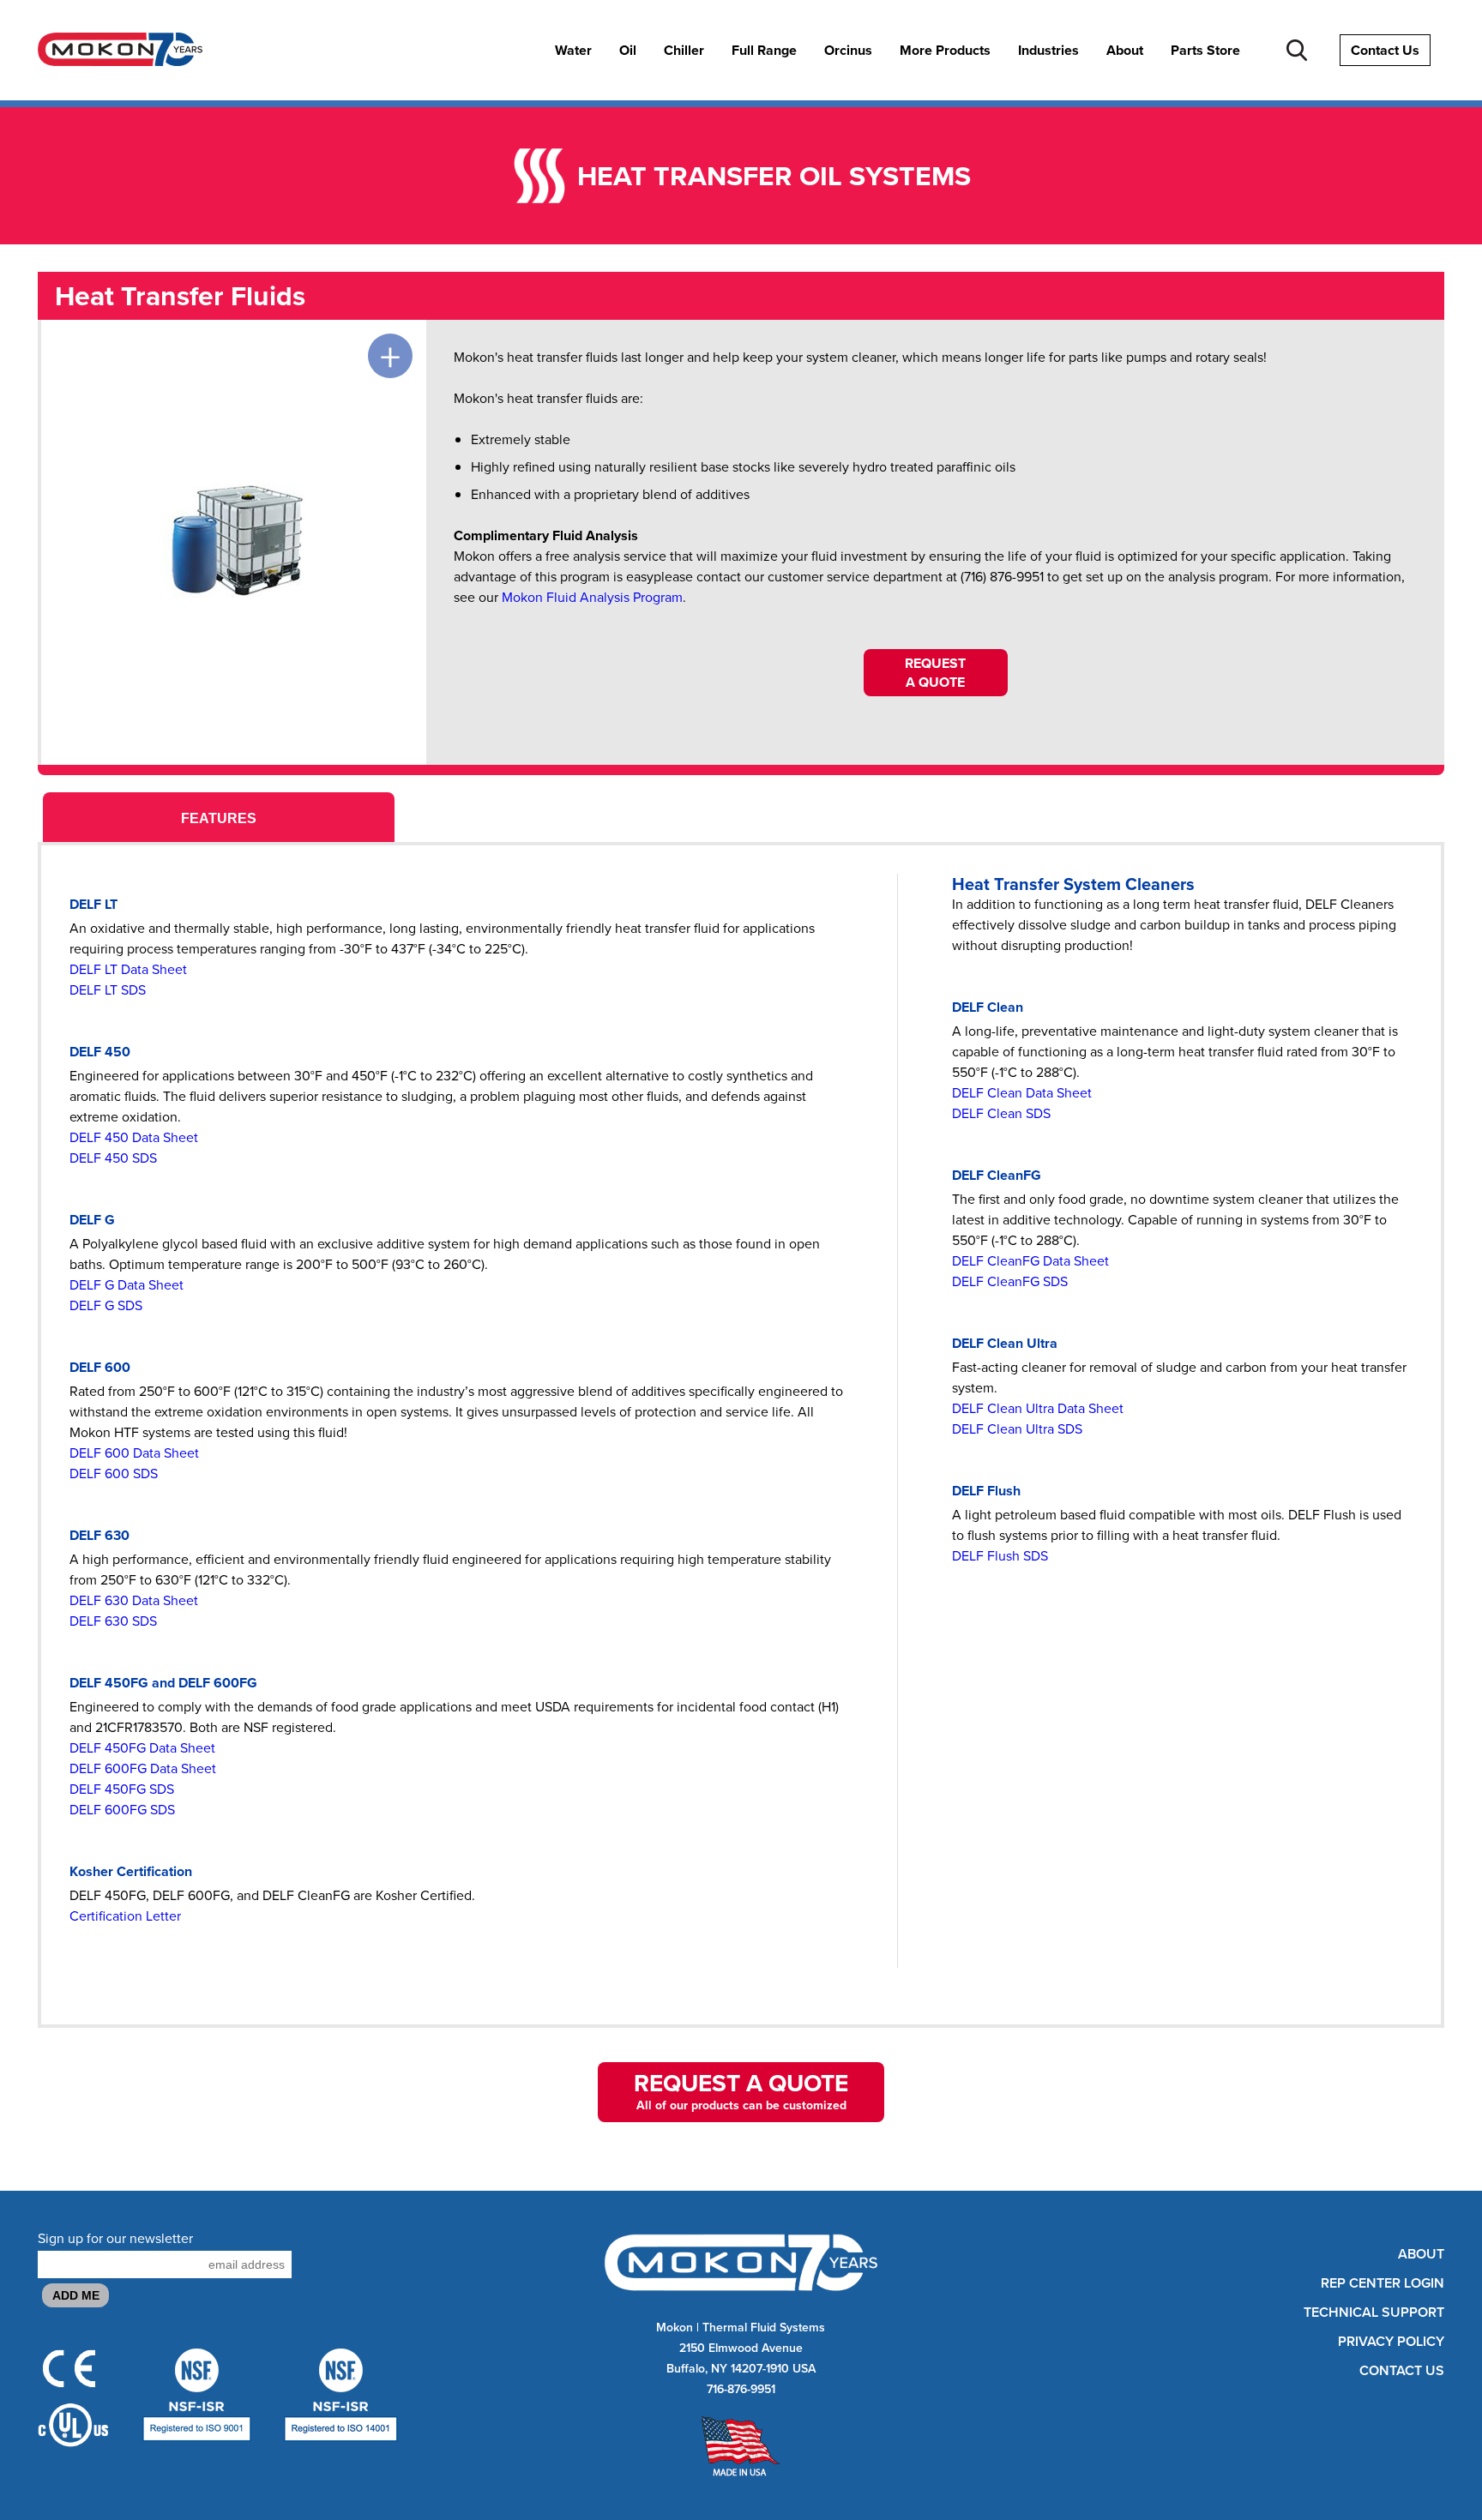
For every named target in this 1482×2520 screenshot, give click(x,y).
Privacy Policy (1391, 2342)
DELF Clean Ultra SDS (1017, 1429)
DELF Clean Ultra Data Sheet (1038, 1408)
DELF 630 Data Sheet (134, 1600)
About (1125, 51)
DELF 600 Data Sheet (134, 1453)
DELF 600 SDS (114, 1474)
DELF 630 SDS (113, 1621)
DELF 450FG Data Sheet (142, 1748)
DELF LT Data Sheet (128, 969)
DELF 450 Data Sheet (134, 1137)
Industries (1048, 51)
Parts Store (1205, 51)
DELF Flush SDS (1000, 1556)
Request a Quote (935, 673)
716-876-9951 (741, 2389)
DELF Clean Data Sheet (1022, 1093)
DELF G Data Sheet (127, 1285)
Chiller (684, 51)
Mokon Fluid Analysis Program (592, 597)
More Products (945, 51)
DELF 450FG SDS (122, 1789)
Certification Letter (125, 1916)
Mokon (675, 2328)
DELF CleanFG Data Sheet (1030, 1261)
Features (219, 818)
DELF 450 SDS (113, 1158)
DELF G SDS (106, 1305)
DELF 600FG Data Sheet (143, 1768)
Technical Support (1374, 2313)
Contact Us (1385, 50)
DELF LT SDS (108, 990)
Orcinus (848, 51)
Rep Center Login (1383, 2283)
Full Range (764, 51)
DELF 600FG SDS (122, 1810)
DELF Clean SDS (1001, 1113)
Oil (628, 51)
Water (573, 51)
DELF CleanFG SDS (1010, 1281)
